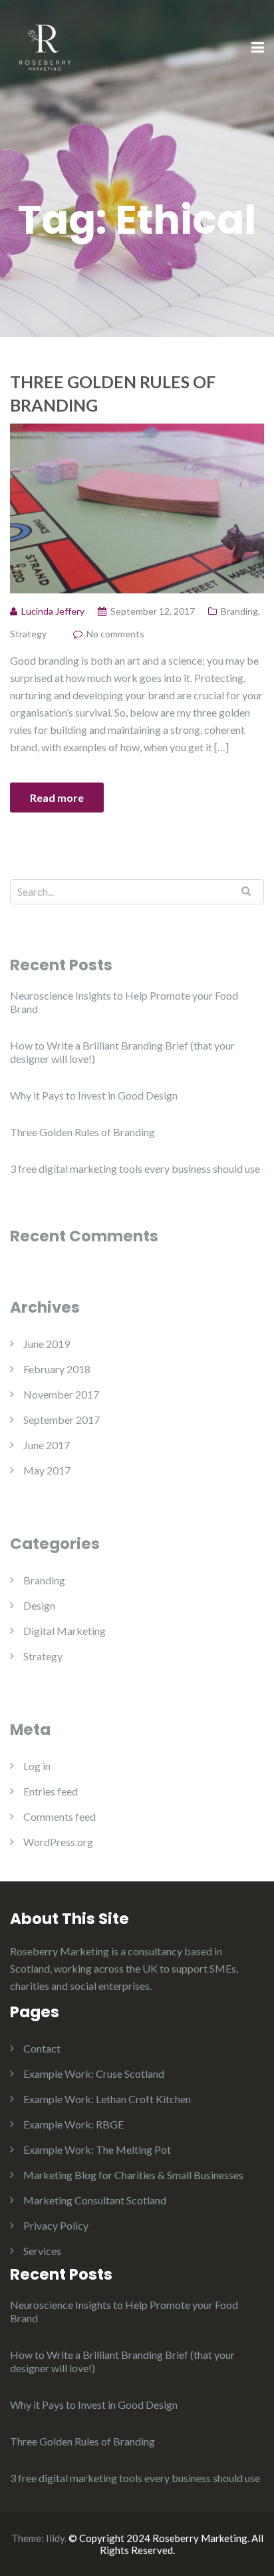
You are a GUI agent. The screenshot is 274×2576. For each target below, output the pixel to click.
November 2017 (61, 1394)
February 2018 (57, 1369)
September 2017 (62, 1420)
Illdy (55, 2538)
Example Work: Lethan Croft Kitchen (107, 2099)
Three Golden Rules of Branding (113, 393)
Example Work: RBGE (73, 2124)
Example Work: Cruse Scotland (94, 2074)
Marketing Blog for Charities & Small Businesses (133, 2175)
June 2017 (47, 1445)
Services (42, 2251)
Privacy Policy (56, 2225)
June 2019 (47, 1344)
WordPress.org (58, 1842)
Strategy (28, 634)
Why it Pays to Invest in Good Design (94, 1095)
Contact (42, 2048)
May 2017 (47, 1470)
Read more (57, 798)
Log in (37, 1766)
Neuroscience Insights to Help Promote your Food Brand (124, 1002)
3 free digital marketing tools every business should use (135, 1168)
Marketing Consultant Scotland (95, 2200)
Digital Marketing (65, 1631)
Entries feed (51, 1791)
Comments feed (60, 1816)
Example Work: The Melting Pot (97, 2149)
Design (39, 1605)
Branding (239, 611)
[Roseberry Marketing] (45, 47)
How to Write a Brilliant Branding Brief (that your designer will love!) (122, 1052)
